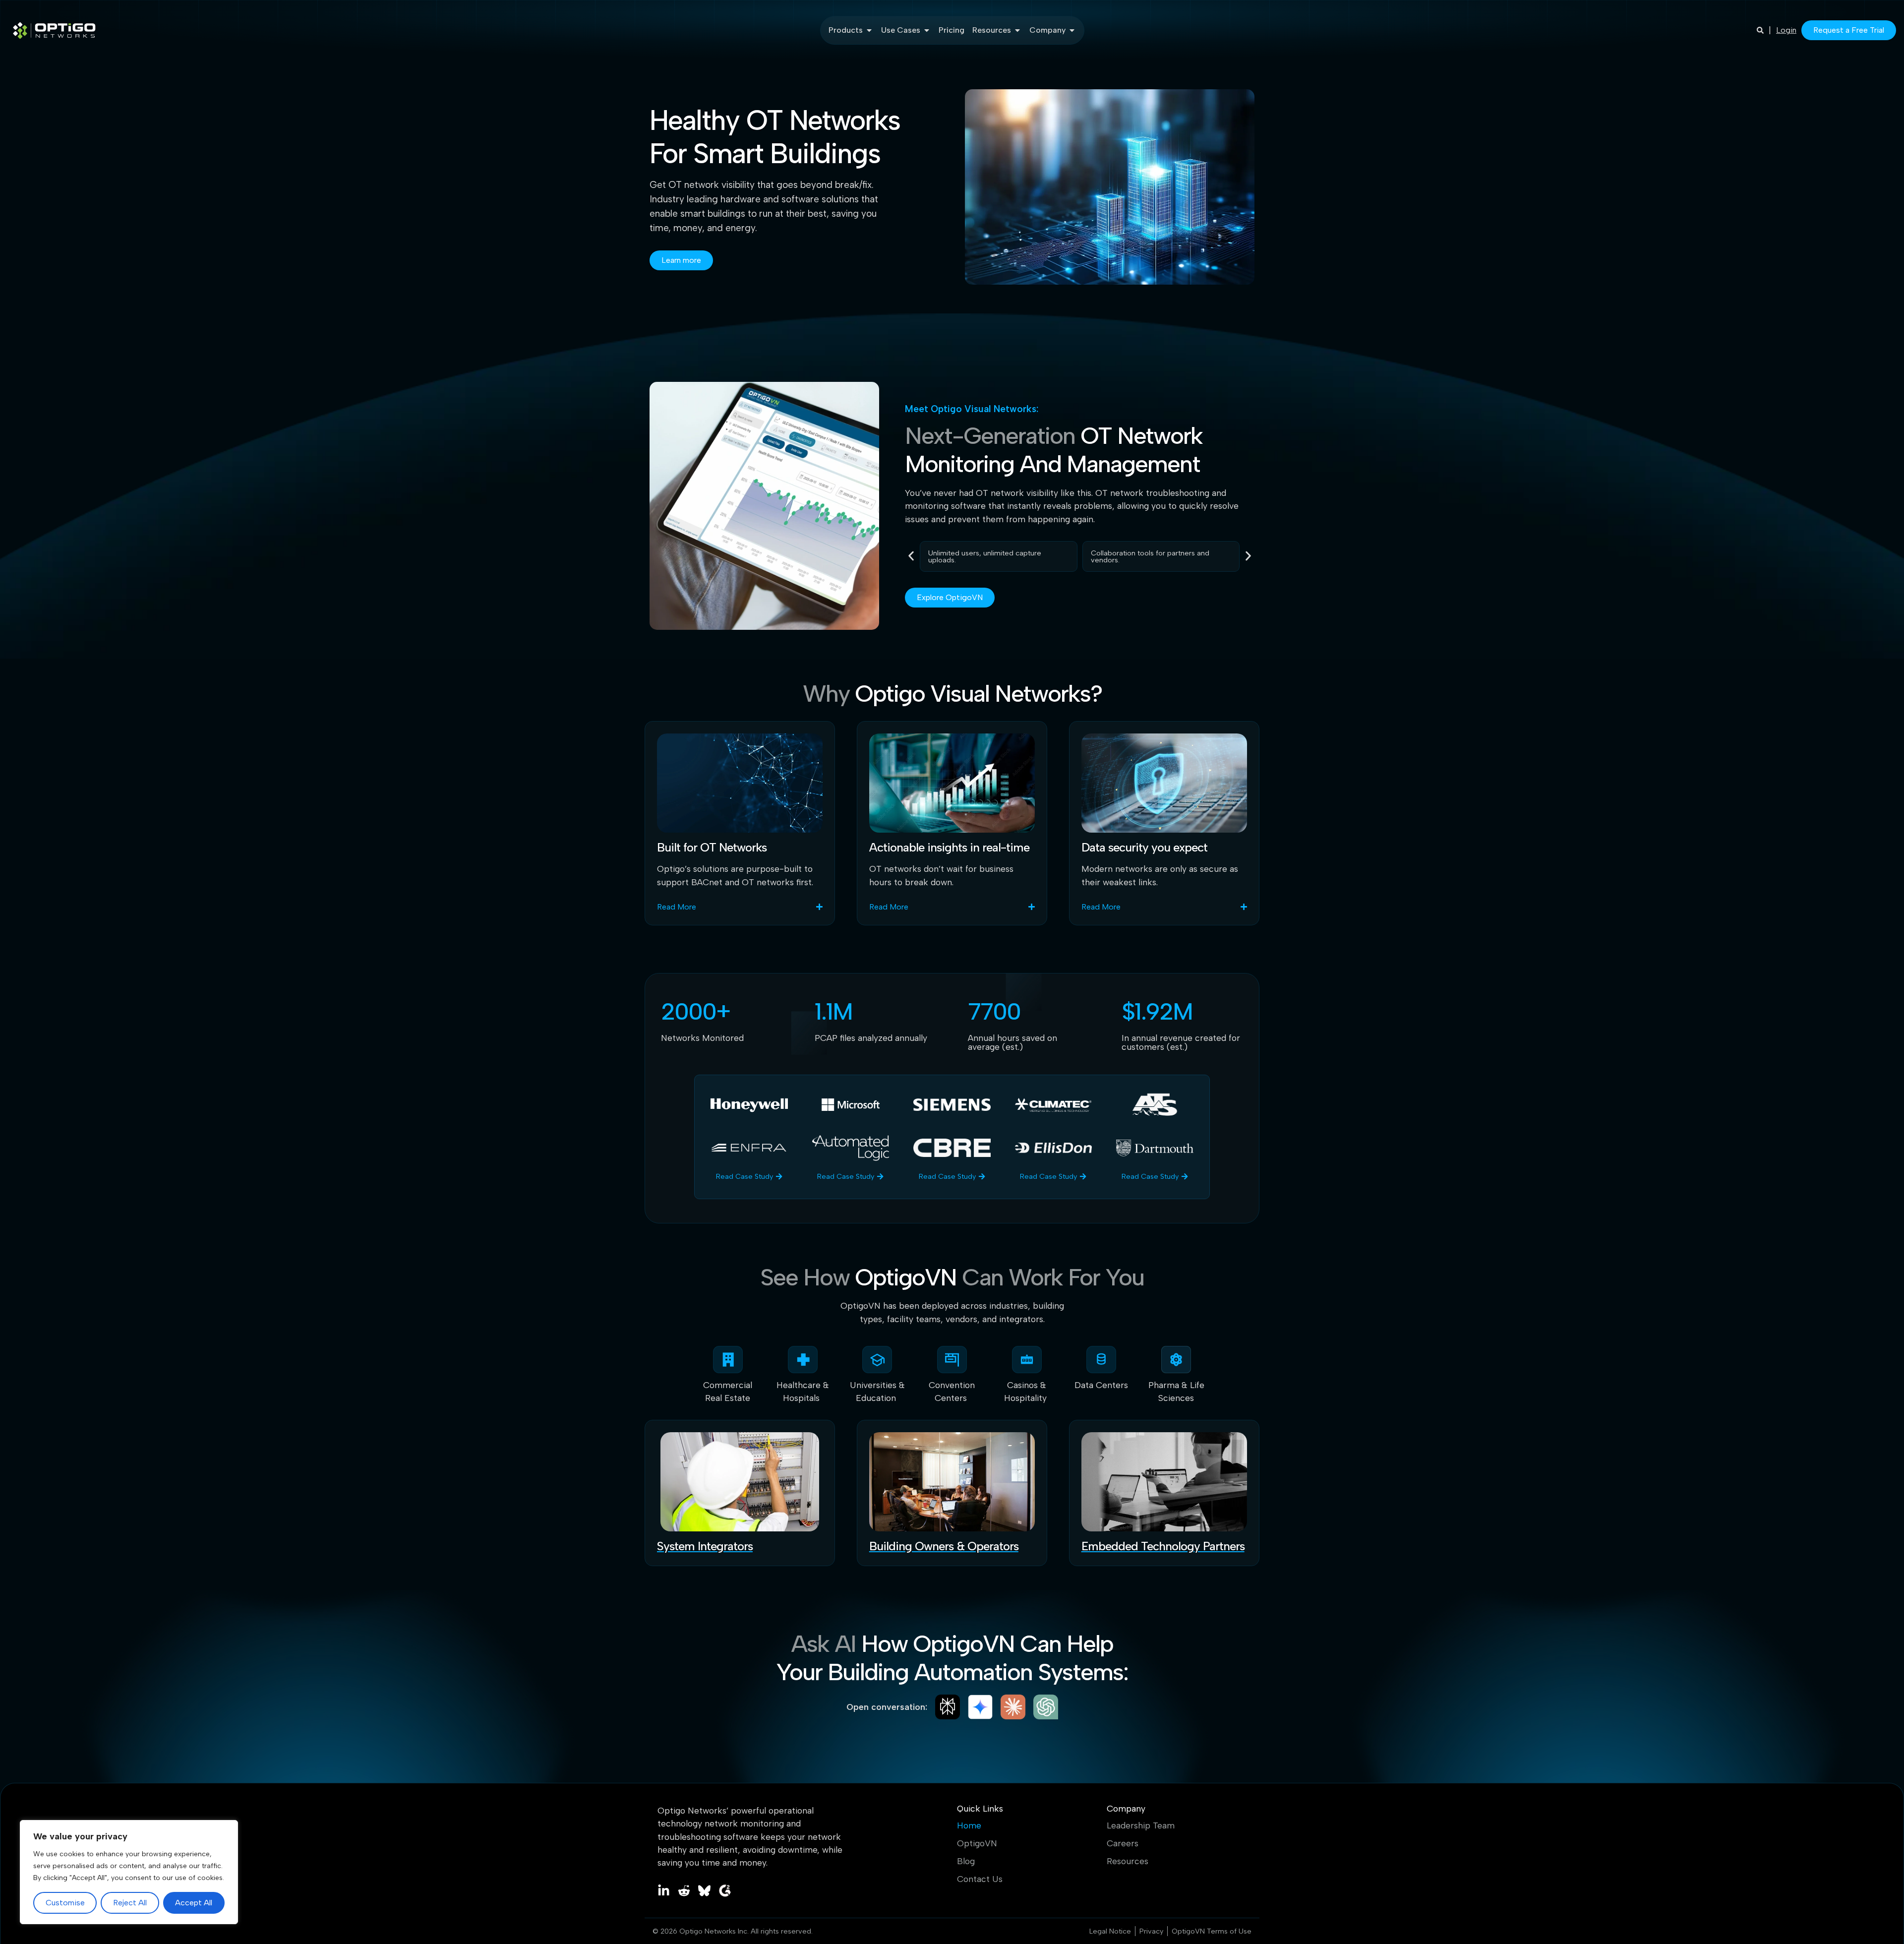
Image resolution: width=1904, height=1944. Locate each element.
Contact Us (980, 1879)
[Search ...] (1760, 30)
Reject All (130, 1903)
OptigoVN (977, 1843)
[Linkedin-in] (664, 1891)
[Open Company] (1072, 30)
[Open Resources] (1017, 30)
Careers (1123, 1843)
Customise (65, 1903)
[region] (129, 1872)
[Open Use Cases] (927, 30)
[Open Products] (869, 30)
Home (969, 1825)
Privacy (1151, 1931)
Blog (966, 1861)
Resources (1128, 1861)
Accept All (194, 1903)
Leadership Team (1141, 1825)
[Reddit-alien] (684, 1891)
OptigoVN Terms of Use (1212, 1931)
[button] (911, 556)
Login (1786, 30)
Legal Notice (1110, 1931)
